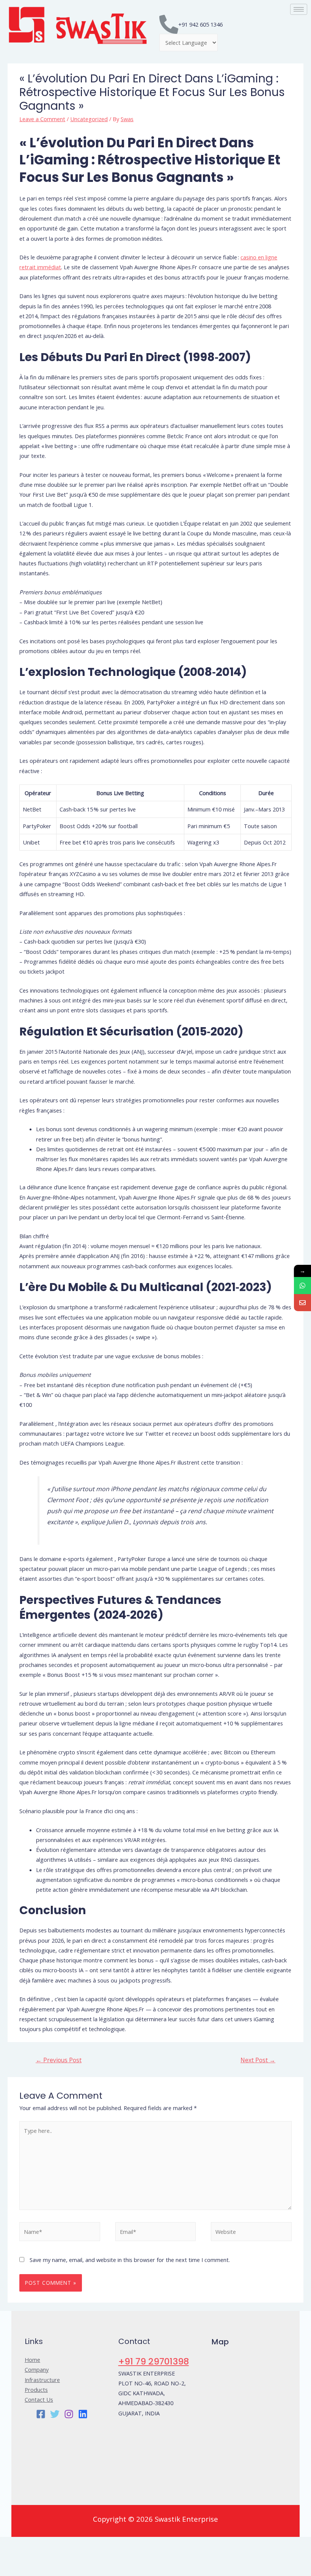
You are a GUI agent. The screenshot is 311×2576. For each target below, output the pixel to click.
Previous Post (59, 2060)
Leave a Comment (42, 119)
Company (37, 2369)
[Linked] (83, 2414)
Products (36, 2390)
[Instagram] (69, 2414)
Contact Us (39, 2399)
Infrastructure (42, 2380)
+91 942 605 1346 (200, 24)
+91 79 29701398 (154, 2361)
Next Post (258, 2060)
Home (32, 2360)
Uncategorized (89, 119)
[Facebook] (41, 2414)
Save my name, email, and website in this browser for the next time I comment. (130, 2260)
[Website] (251, 2233)
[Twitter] (55, 2414)
